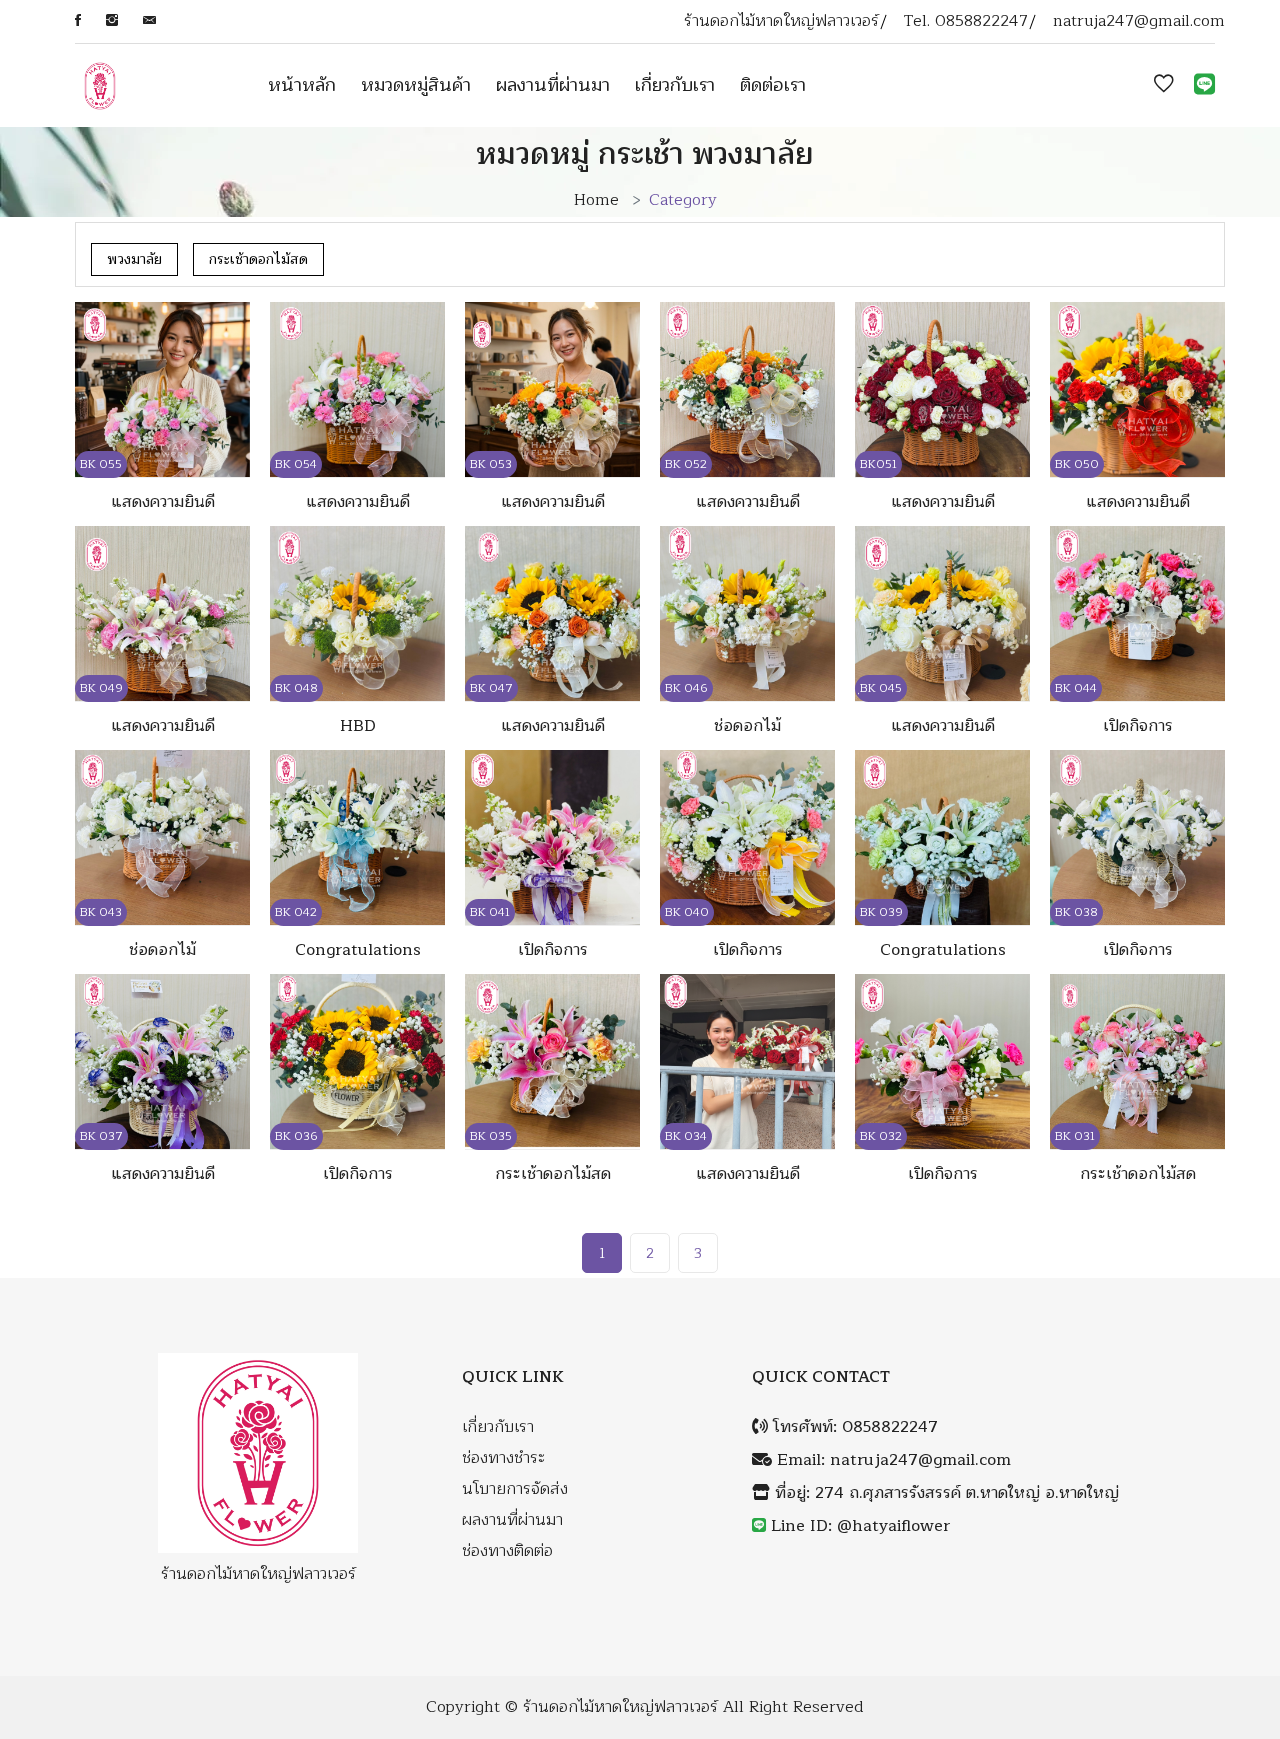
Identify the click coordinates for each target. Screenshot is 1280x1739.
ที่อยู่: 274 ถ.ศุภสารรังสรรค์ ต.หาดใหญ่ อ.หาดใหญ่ (944, 1493)
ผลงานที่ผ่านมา (553, 85)
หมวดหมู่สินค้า (416, 85)
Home (596, 200)
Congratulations (358, 950)
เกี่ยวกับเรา (675, 85)
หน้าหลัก (302, 85)
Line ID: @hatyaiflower (860, 1526)
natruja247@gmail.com (1139, 21)
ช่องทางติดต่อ (507, 1551)
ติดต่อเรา (773, 85)
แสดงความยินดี (163, 502)
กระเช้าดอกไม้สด (258, 259)
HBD (358, 726)
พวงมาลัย (134, 259)
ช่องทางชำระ (503, 1458)
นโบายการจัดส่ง (515, 1489)
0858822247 (981, 21)
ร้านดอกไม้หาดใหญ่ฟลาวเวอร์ (620, 1707)
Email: (891, 1460)
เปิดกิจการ (1138, 726)
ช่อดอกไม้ (747, 726)
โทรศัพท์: (853, 1427)
